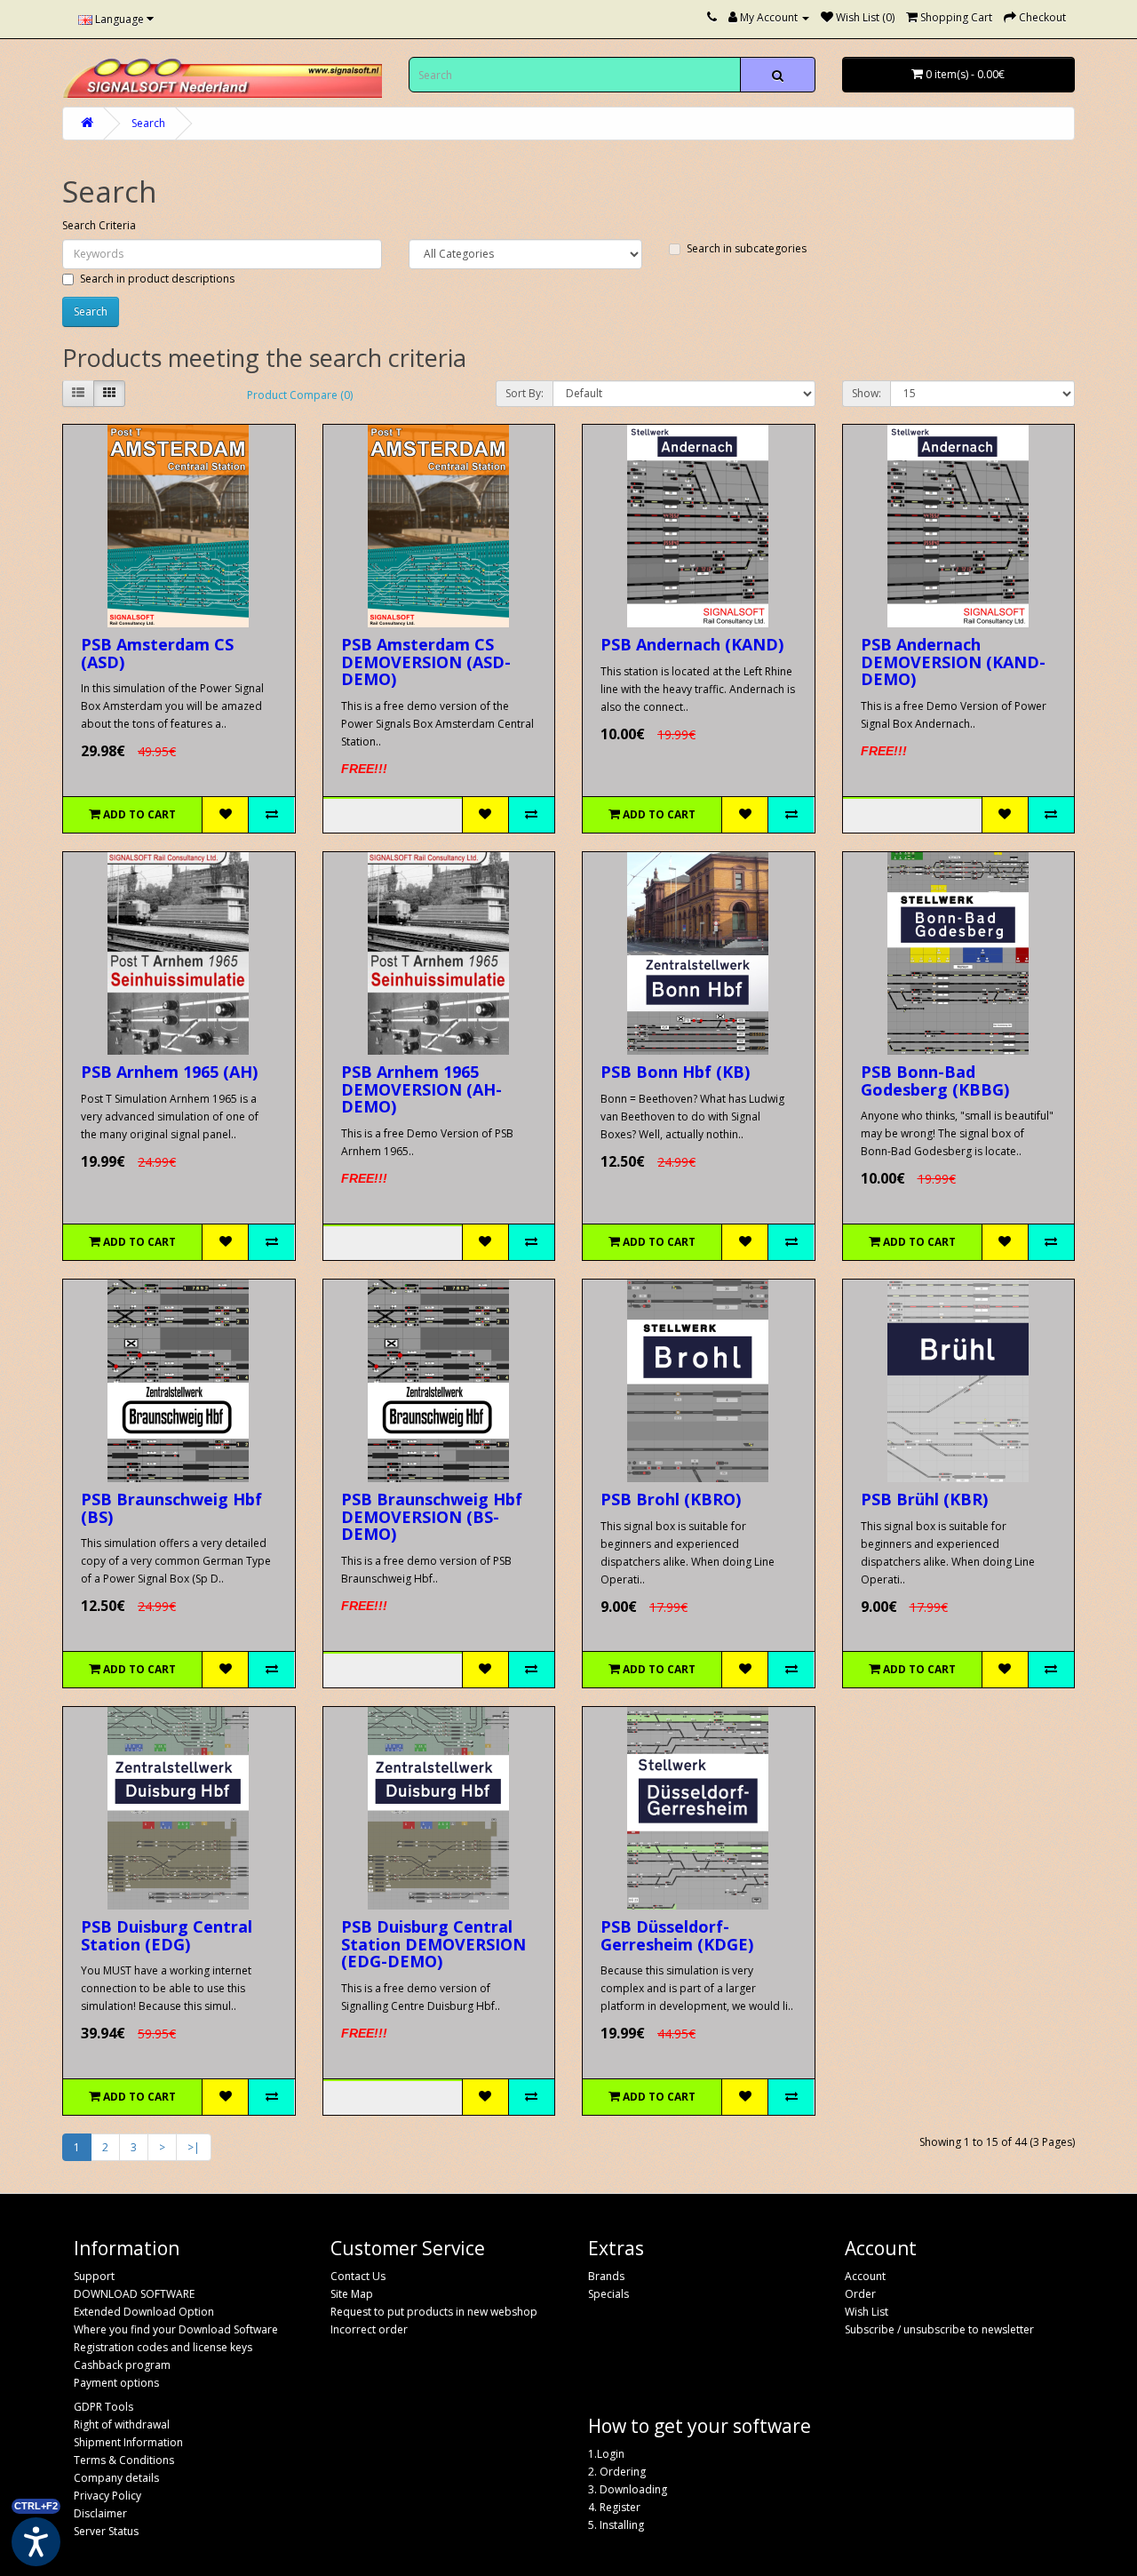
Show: (867, 393)
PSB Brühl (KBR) (924, 1499)
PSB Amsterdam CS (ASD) (157, 653)
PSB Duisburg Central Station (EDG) (167, 1935)
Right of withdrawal (122, 2424)
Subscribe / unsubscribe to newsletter (939, 2329)
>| (194, 2147)
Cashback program (122, 2365)
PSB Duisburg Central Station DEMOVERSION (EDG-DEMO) (433, 1944)
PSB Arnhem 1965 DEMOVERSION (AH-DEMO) (421, 1089)
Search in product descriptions (157, 279)
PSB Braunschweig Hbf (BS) (171, 1508)
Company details (116, 2478)
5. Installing (616, 2525)
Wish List (867, 2312)
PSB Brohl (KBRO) (671, 1499)
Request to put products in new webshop (434, 2312)
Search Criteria (99, 225)
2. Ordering (617, 2472)
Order (860, 2294)
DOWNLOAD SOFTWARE (134, 2294)
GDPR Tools (103, 2407)
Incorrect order (369, 2329)
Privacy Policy (107, 2496)
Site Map (352, 2294)
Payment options (116, 2383)
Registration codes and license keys (163, 2347)
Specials (608, 2294)
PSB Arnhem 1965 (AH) (169, 1072)
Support (94, 2276)
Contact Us (358, 2276)
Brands (606, 2276)
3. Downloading (628, 2489)
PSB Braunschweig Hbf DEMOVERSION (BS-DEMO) (432, 1517)
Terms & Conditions (124, 2460)
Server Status (106, 2531)
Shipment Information (128, 2442)
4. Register (614, 2507)
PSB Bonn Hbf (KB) (675, 1072)
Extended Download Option (144, 2312)
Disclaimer (100, 2513)
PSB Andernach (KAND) (692, 644)
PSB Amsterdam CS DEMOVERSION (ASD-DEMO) (426, 662)
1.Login (606, 2454)
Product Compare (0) (300, 395)
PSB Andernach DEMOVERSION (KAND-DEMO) (953, 662)
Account (865, 2276)
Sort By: (525, 393)
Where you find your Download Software (176, 2329)
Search (148, 123)
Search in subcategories (747, 248)
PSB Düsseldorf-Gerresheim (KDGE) (677, 1935)
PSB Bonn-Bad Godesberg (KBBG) (935, 1081)
